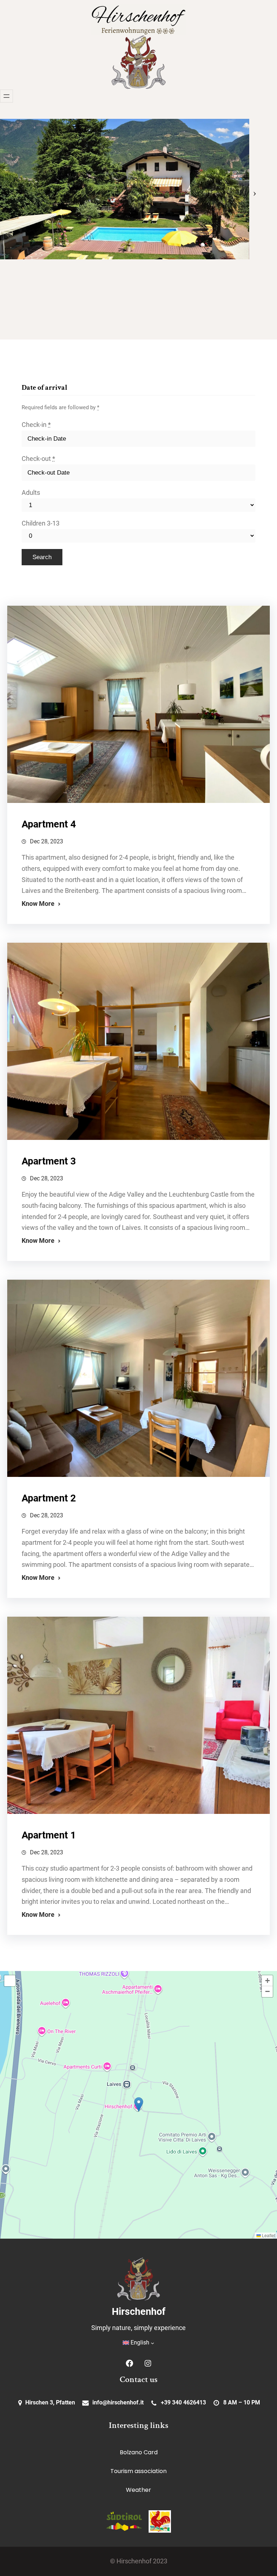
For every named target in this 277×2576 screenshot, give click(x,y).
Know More (38, 904)
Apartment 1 (49, 1835)
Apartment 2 (49, 1498)
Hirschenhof (139, 2312)
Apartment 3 (49, 1161)
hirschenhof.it (126, 2402)
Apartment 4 (49, 824)
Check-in (36, 425)
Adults (31, 493)
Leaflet (268, 2235)
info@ (100, 2402)
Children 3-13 (41, 523)
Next (255, 189)
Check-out (38, 459)
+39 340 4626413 (183, 2402)
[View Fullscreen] (10, 1981)
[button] (139, 2104)
